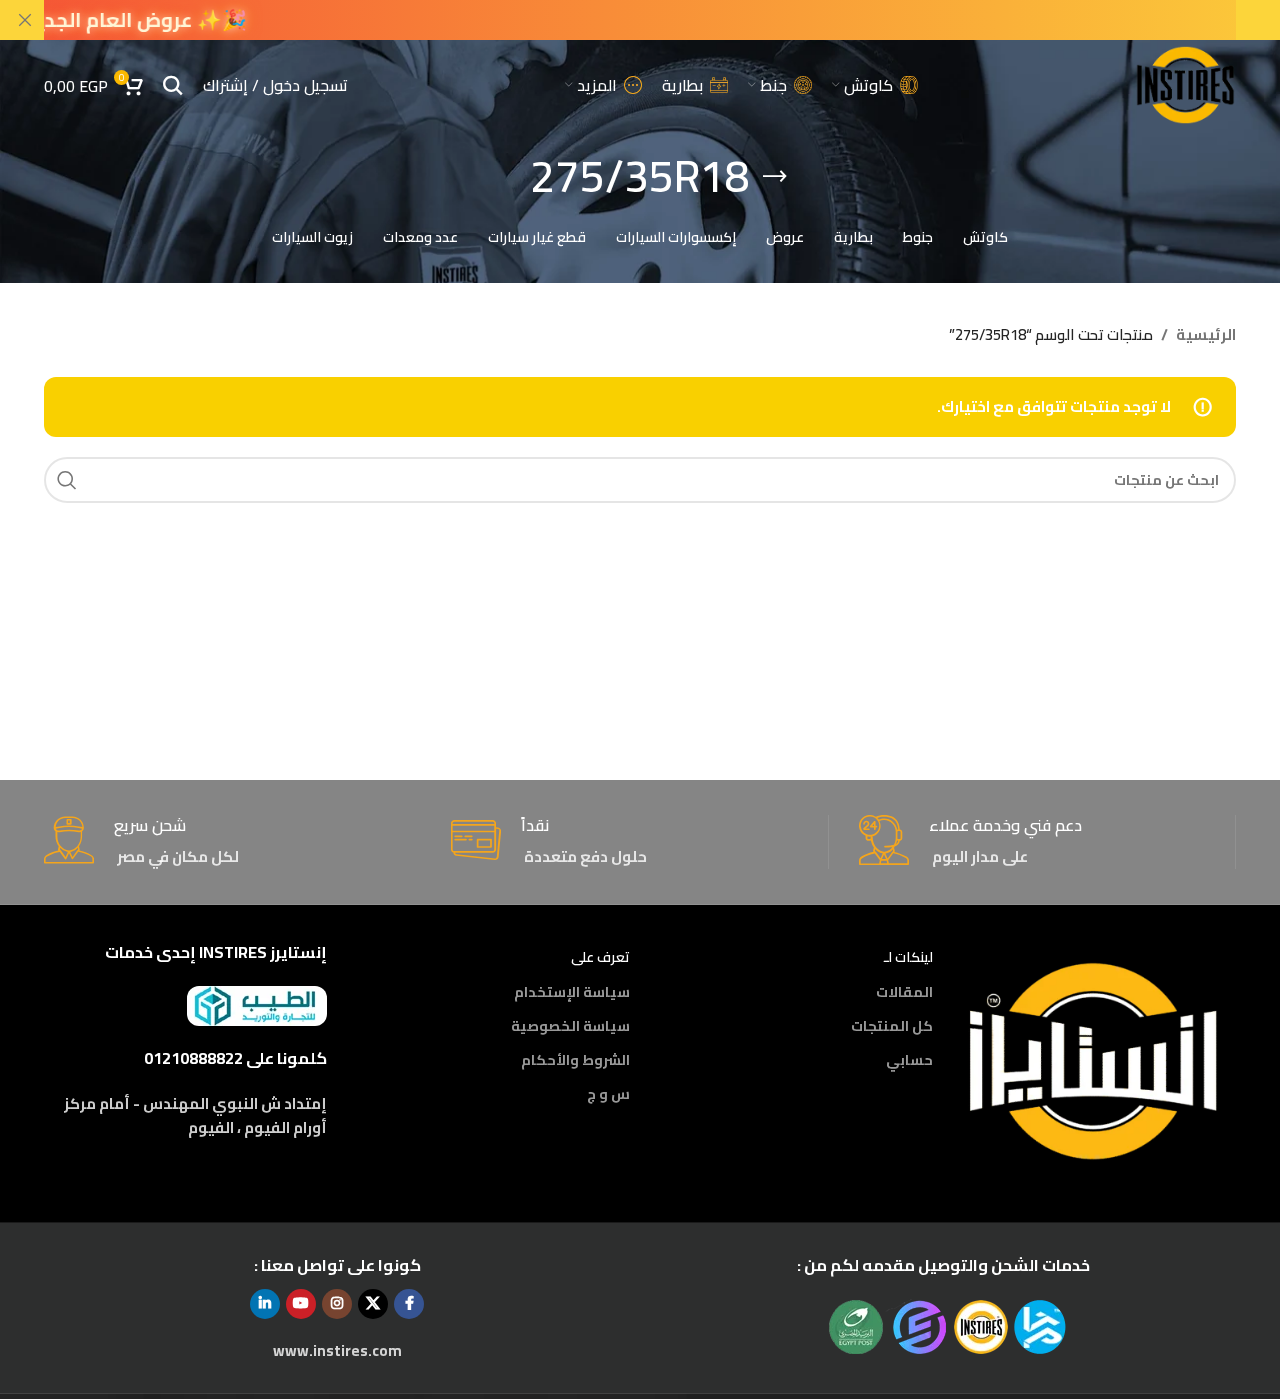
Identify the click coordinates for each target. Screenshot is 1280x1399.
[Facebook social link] (409, 1304)
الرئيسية (1206, 335)
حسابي (909, 1060)
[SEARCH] (67, 480)
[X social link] (373, 1304)
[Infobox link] (1047, 842)
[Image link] (1094, 1059)
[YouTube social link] (301, 1304)
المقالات (904, 992)
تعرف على (600, 957)
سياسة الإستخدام (572, 992)
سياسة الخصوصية (570, 1026)
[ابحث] (173, 85)
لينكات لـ (908, 957)
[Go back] (775, 177)
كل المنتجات (892, 1026)
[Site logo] (1185, 83)
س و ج (608, 1094)
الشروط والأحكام (575, 1060)
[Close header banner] (25, 20)
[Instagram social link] (337, 1304)
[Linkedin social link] (265, 1304)
